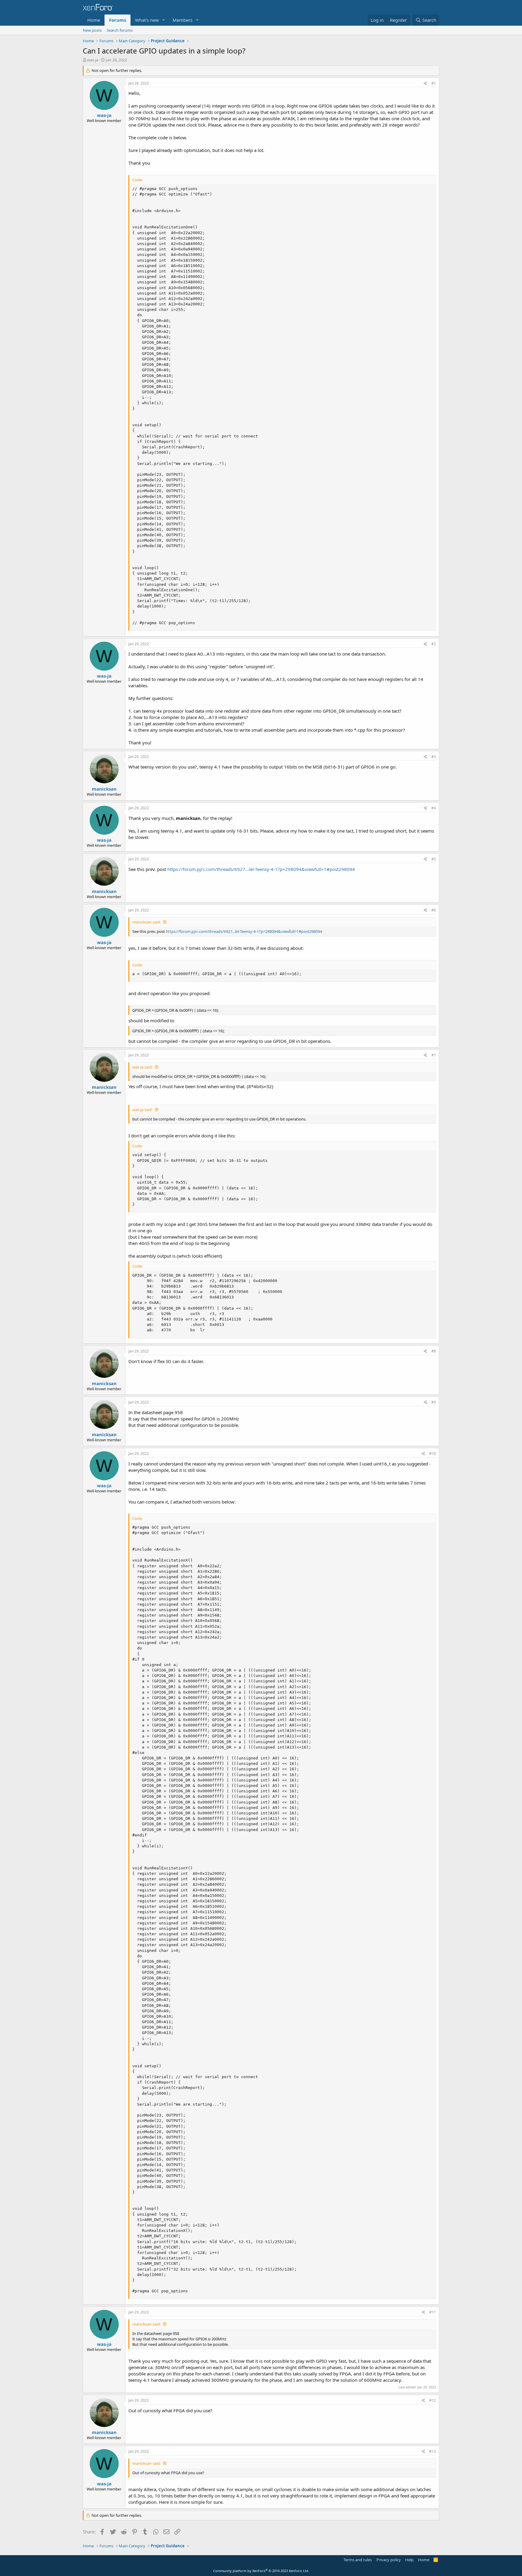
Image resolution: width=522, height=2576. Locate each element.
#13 (433, 2451)
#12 (433, 2400)
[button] (164, 20)
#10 (433, 1454)
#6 (434, 910)
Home (94, 20)
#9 (434, 1402)
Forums (118, 20)
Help (409, 2560)
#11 (433, 2312)
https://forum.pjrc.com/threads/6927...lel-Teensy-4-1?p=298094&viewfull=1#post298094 (261, 869)
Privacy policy (389, 2560)
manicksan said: (147, 922)
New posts (92, 30)
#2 (434, 644)
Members (182, 20)
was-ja (93, 60)
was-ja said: (142, 1067)
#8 (434, 1351)
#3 (434, 757)
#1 (434, 83)
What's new (147, 20)
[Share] (425, 84)
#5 (434, 859)
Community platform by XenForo (261, 2571)
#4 (434, 808)
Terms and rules (358, 2560)
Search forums (120, 30)
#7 (434, 1055)
